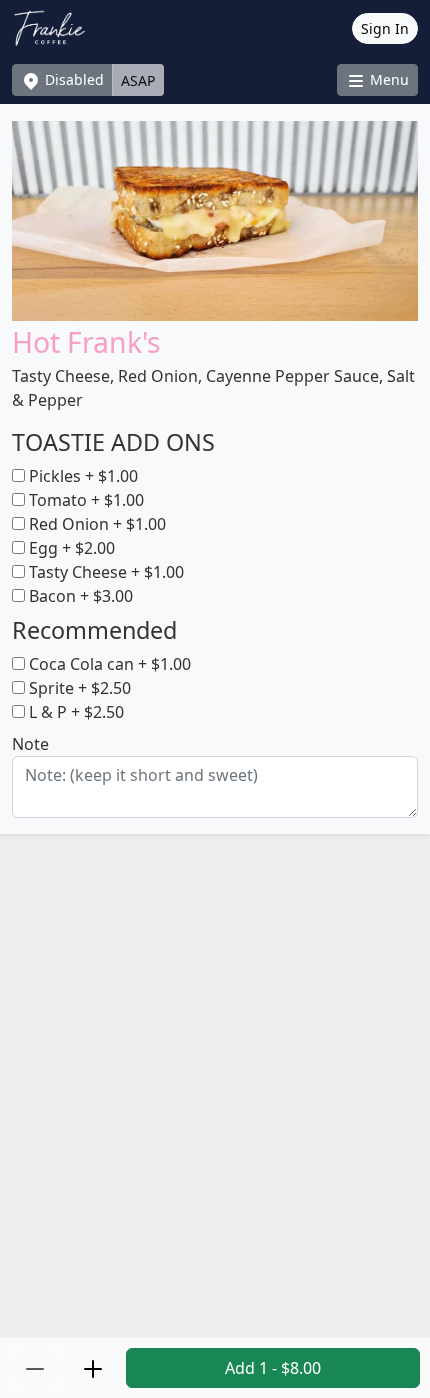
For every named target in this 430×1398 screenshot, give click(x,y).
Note (30, 744)
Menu (387, 79)
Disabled (72, 79)
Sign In (385, 28)
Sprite (78, 688)
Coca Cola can (108, 664)
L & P (74, 712)
